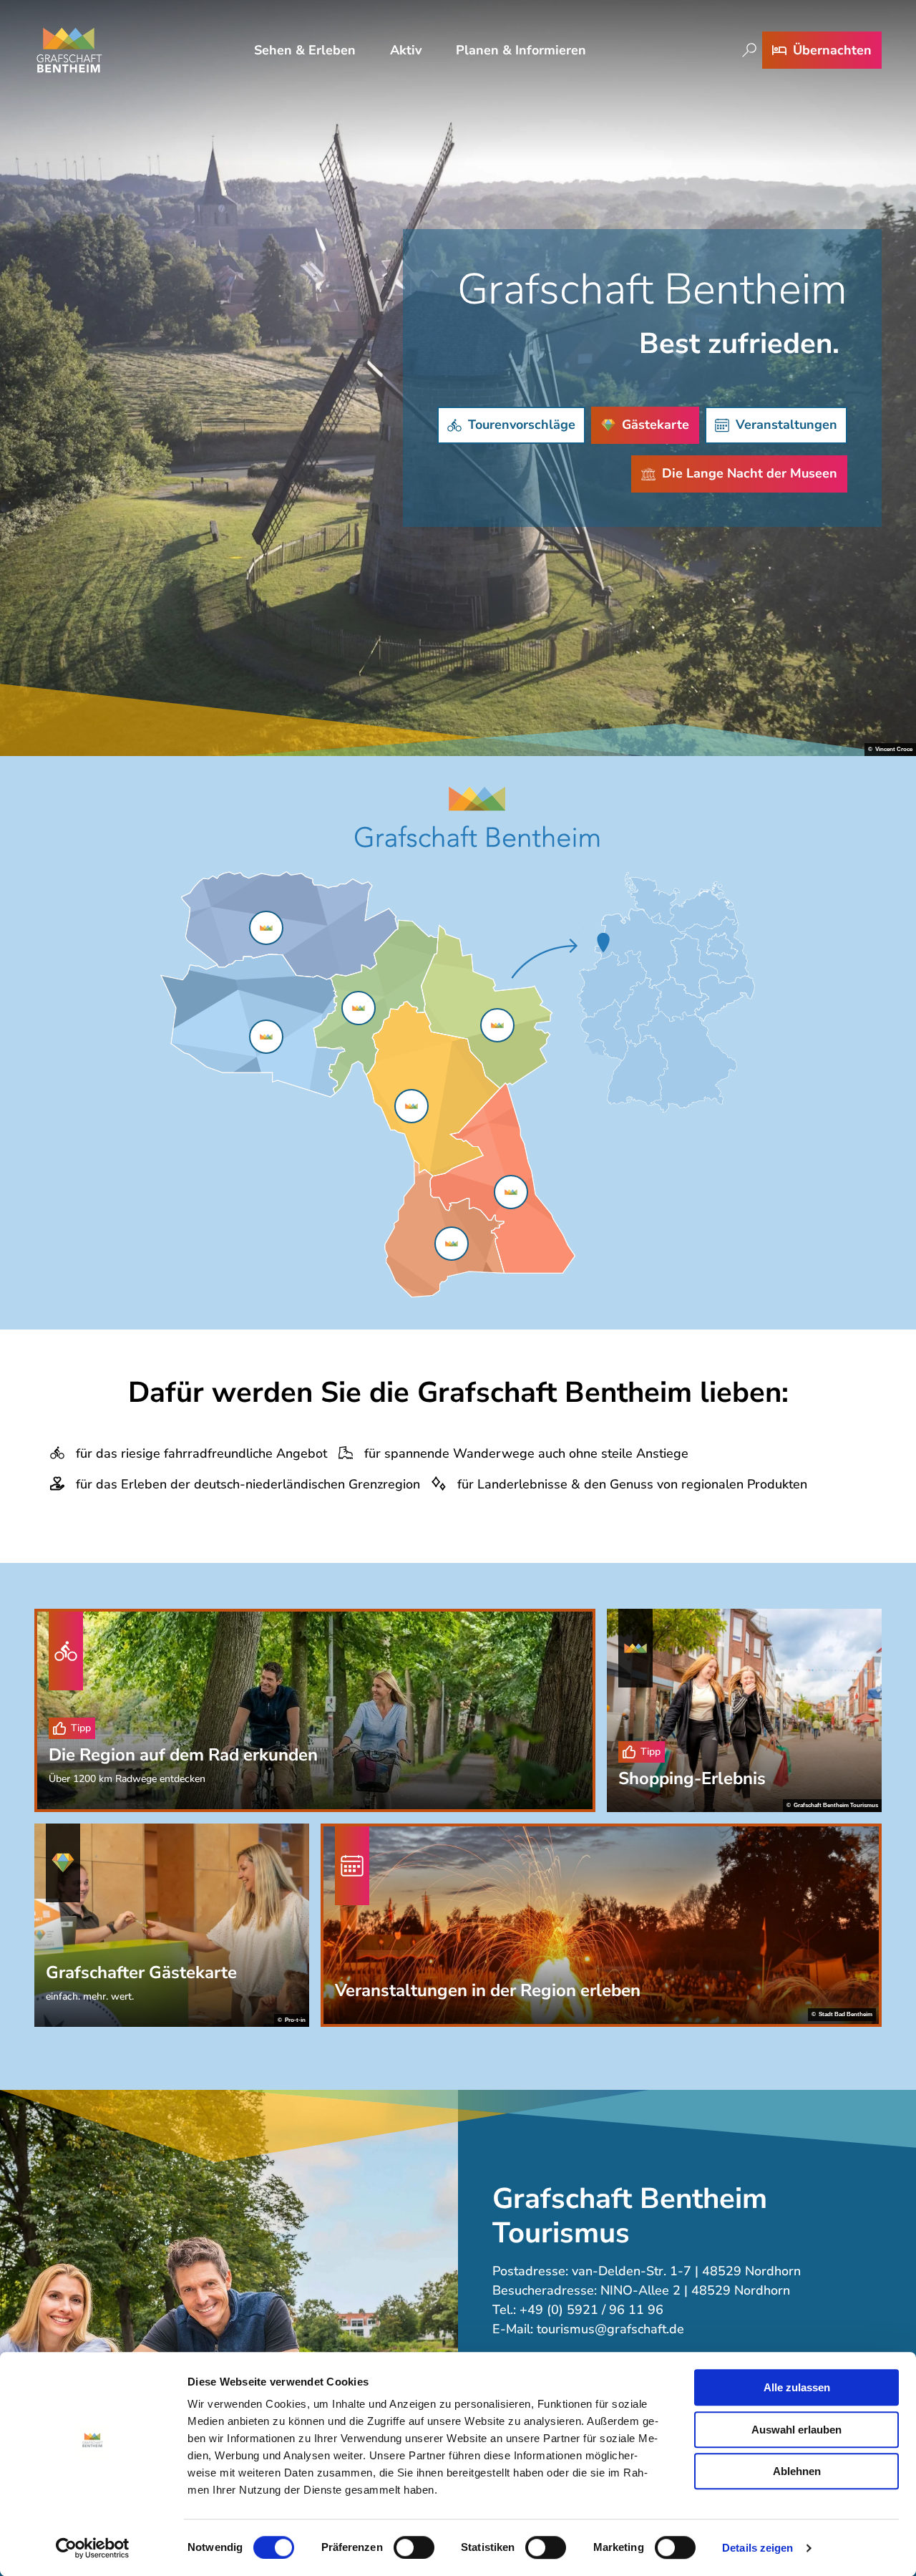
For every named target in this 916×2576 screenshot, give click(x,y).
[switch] (414, 2547)
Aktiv (406, 50)
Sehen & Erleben (305, 50)
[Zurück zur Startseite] (69, 50)
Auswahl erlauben (796, 2430)
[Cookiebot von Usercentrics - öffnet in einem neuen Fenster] (93, 2548)
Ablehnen (797, 2471)
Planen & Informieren (521, 50)
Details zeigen (757, 2548)
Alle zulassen (797, 2387)
